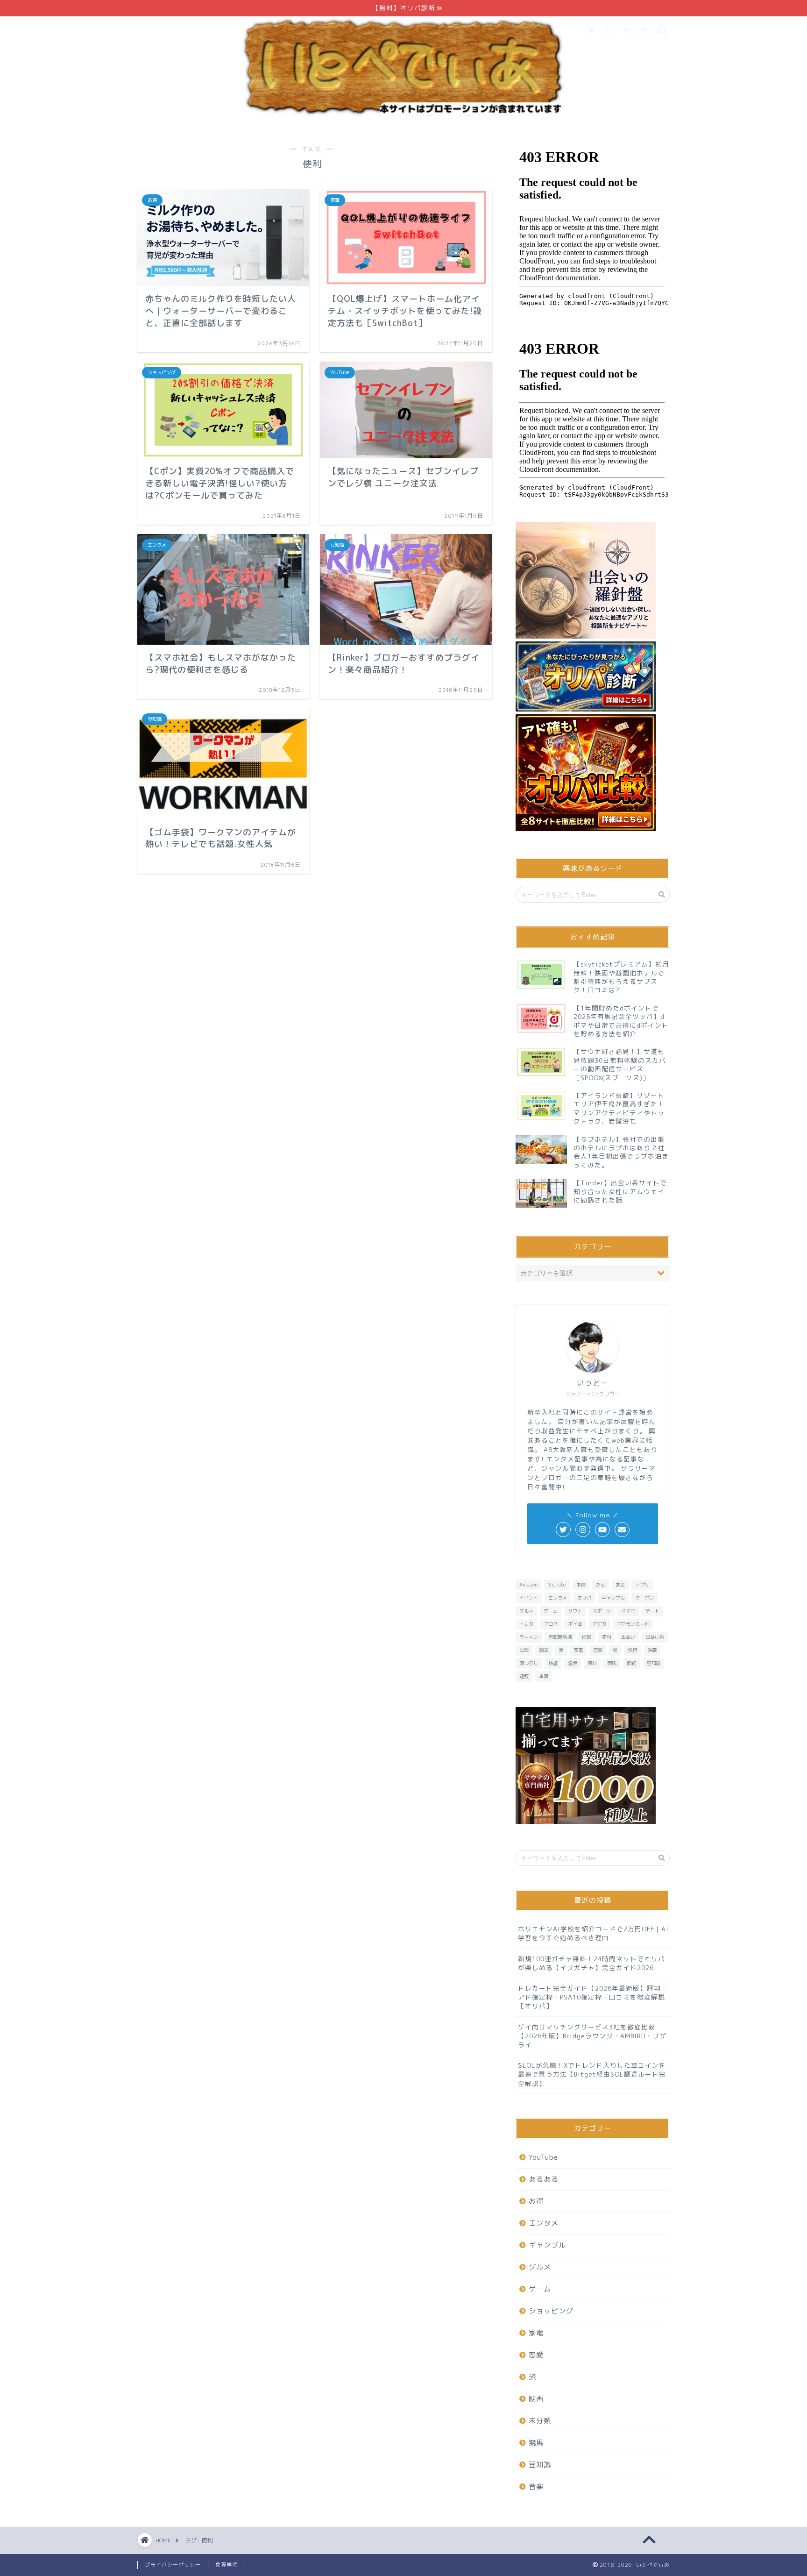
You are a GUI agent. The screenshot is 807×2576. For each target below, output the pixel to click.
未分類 (540, 2421)
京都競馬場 (560, 1637)
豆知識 (653, 1663)
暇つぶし (529, 1663)
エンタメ (558, 1598)
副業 (544, 1650)
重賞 (544, 1676)
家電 (578, 1650)
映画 (652, 1650)
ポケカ (599, 1624)
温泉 (573, 1663)
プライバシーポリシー (173, 2565)
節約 (631, 1663)
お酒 (601, 1585)
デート (652, 1611)
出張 (524, 1650)
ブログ (551, 1624)
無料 (592, 1663)
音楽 (536, 2487)
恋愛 (598, 1650)
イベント (529, 1598)
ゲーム (551, 1611)
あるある (544, 2179)
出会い (628, 1637)
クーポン (644, 1598)
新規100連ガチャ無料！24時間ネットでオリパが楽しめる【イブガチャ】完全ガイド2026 (591, 1963)
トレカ (526, 1624)
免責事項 (227, 2565)
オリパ (584, 1598)
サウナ (575, 1611)
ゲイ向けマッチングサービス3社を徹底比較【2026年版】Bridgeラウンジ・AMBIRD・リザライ (592, 2036)
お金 (620, 1585)
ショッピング (551, 2311)
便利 (606, 1637)
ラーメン (529, 1637)
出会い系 (655, 1637)
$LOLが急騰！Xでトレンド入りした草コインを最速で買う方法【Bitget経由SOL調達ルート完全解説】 (592, 2074)
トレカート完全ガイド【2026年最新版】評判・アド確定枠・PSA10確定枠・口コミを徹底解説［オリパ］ (593, 1997)
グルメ (526, 1611)
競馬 (612, 1663)
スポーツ (602, 1611)
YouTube (557, 1585)
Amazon (528, 1585)
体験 (587, 1637)
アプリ (642, 1585)
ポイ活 (575, 1624)
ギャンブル (613, 1598)
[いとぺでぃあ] (403, 117)
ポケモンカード (633, 1624)
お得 (581, 1585)
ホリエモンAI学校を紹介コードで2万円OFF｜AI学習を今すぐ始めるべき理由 (593, 1933)
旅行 (632, 1650)
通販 (524, 1676)
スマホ (628, 1611)
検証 (553, 1663)
